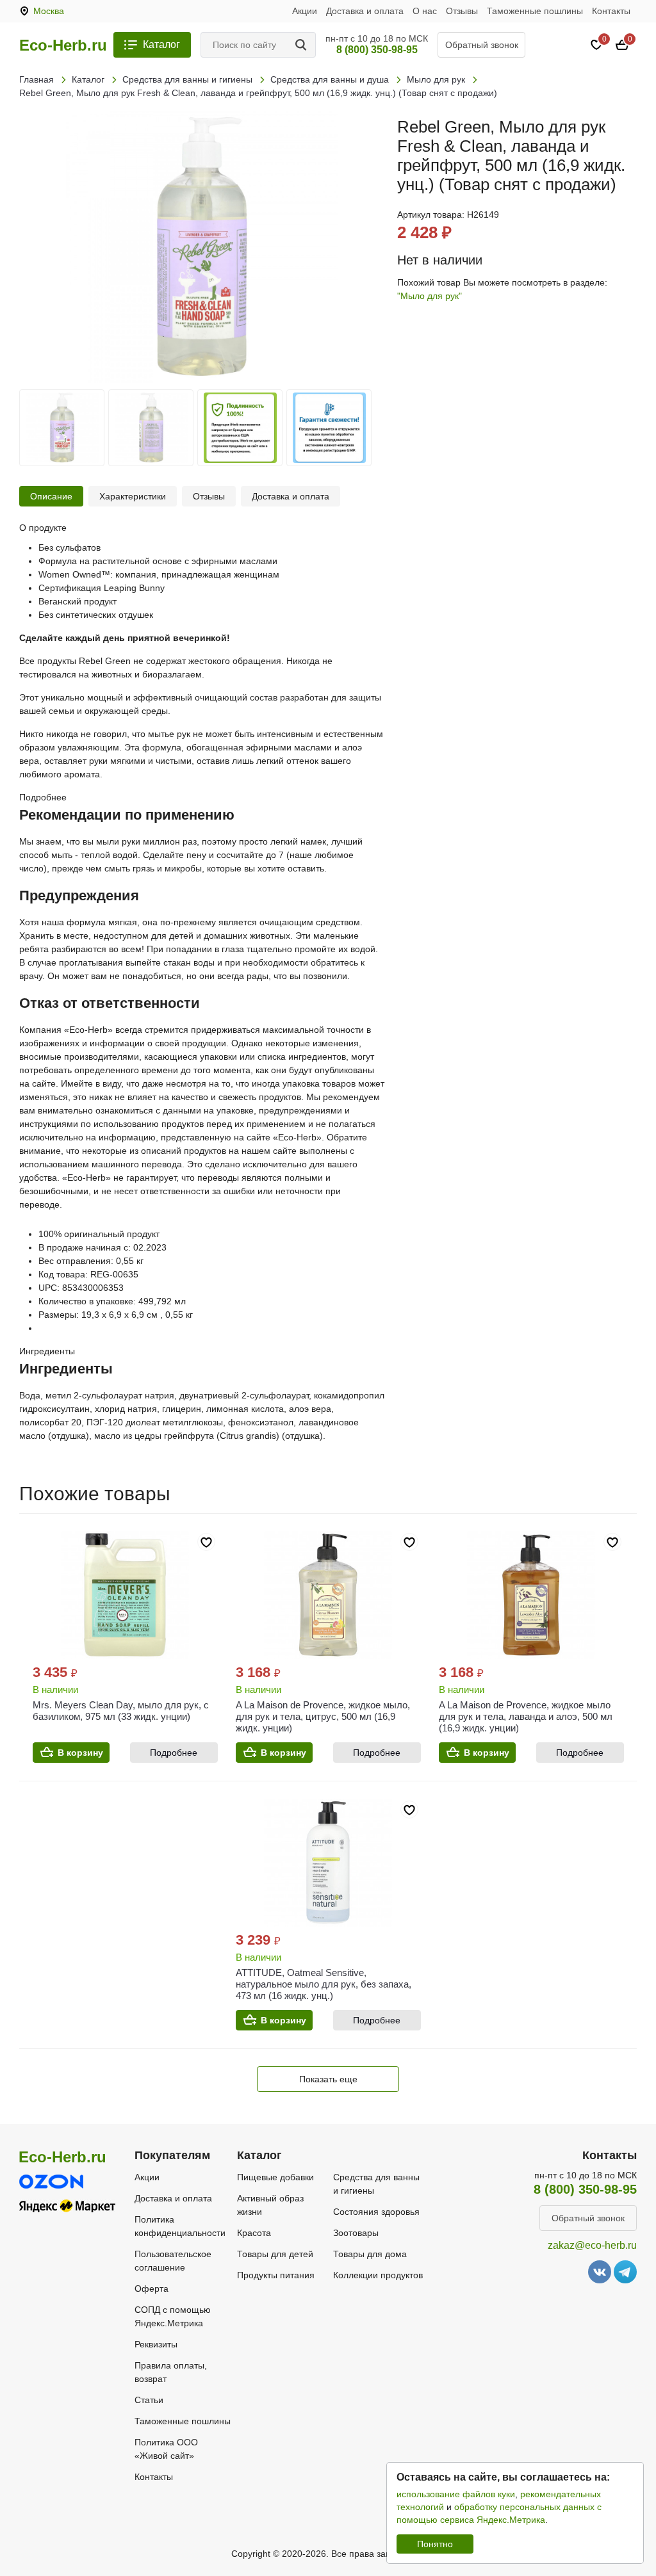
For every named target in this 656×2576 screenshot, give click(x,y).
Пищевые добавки (275, 2177)
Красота (254, 2233)
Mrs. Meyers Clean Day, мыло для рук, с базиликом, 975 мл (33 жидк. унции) (121, 1711)
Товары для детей (275, 2254)
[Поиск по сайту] (303, 45)
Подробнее (174, 1753)
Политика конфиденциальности (180, 2226)
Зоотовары (356, 2233)
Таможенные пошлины (535, 11)
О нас (425, 11)
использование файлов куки (456, 2494)
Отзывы (462, 11)
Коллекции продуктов (378, 2275)
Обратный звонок (482, 45)
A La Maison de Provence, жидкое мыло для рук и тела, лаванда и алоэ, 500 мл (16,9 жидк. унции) (526, 1716)
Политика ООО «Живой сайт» (166, 2449)
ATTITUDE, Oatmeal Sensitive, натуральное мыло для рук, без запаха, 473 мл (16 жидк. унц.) (324, 1984)
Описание (51, 496)
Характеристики (133, 496)
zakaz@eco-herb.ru (592, 2245)
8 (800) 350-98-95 (377, 50)
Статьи (149, 2400)
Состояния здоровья (376, 2212)
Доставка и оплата (365, 11)
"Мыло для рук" (430, 296)
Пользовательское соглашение (173, 2261)
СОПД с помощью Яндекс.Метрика (173, 2316)
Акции (305, 11)
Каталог (161, 45)
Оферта (152, 2288)
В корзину (80, 1753)
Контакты (611, 11)
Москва (49, 11)
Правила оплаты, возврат (171, 2372)
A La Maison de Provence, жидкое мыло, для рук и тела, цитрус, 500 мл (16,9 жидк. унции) (323, 1716)
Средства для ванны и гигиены (376, 2184)
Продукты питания (276, 2275)
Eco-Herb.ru (63, 45)
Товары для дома (370, 2254)
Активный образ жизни (270, 2205)
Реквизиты (156, 2344)
